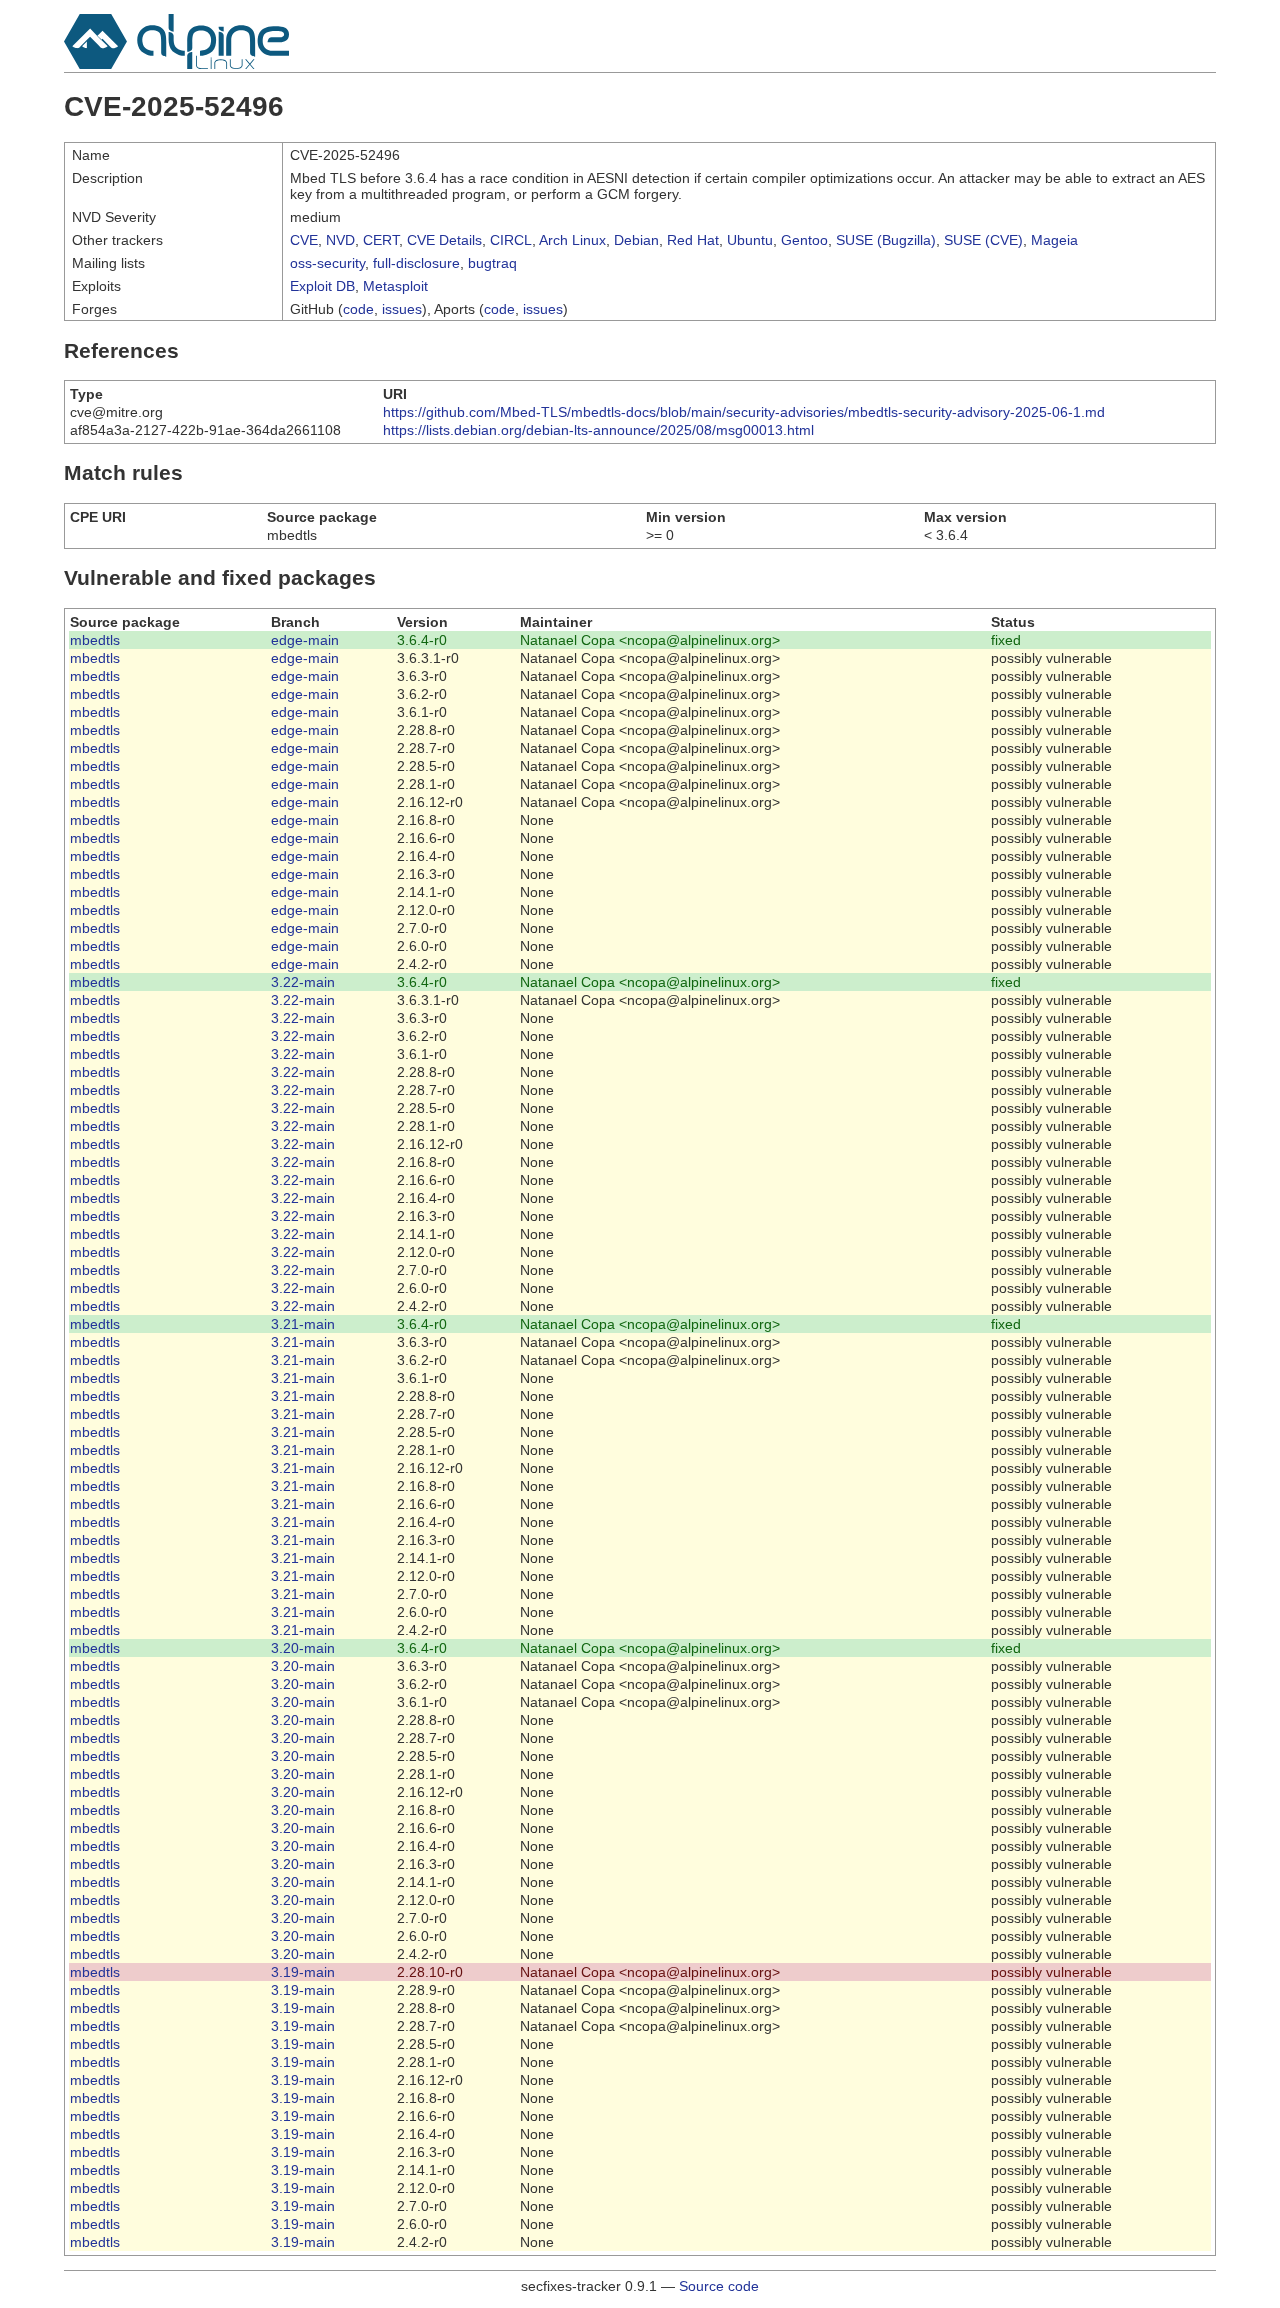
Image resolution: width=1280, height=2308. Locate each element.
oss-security (327, 263)
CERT (381, 240)
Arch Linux (572, 240)
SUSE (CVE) (983, 240)
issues (402, 309)
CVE (304, 240)
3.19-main (303, 1972)
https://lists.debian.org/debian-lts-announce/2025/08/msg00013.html (598, 430)
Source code (719, 2286)
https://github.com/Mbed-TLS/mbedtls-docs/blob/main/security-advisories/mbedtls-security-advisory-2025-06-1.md (744, 412)
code (358, 309)
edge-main (305, 640)
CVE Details (444, 240)
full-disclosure (416, 263)
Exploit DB (322, 286)
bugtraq (492, 263)
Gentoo (804, 240)
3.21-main (303, 1324)
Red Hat (693, 240)
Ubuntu (750, 240)
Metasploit (395, 286)
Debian (636, 240)
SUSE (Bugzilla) (886, 240)
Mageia (1054, 240)
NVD (340, 240)
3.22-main (303, 982)
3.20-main (303, 1648)
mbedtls (95, 640)
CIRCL (511, 240)
